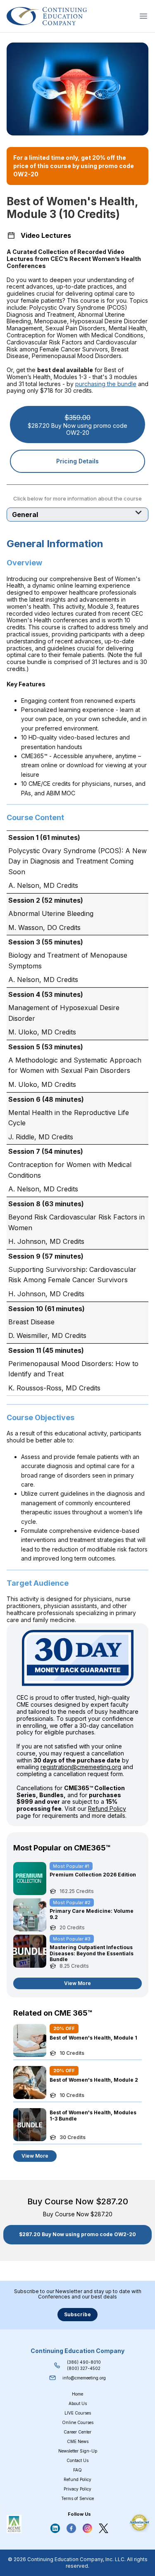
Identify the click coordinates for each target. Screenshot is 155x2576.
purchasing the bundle (106, 384)
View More (77, 1983)
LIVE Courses (78, 2413)
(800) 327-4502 (84, 2368)
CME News (78, 2441)
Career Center (77, 2432)
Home (77, 2394)
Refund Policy (107, 1809)
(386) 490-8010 (84, 2362)
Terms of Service (77, 2498)
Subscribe (77, 2314)
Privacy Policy (77, 2489)
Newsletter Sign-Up (78, 2451)
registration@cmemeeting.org (81, 1767)
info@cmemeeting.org (84, 2378)
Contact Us (77, 2460)
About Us (78, 2403)
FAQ (77, 2470)
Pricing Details (77, 461)
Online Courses (78, 2422)
